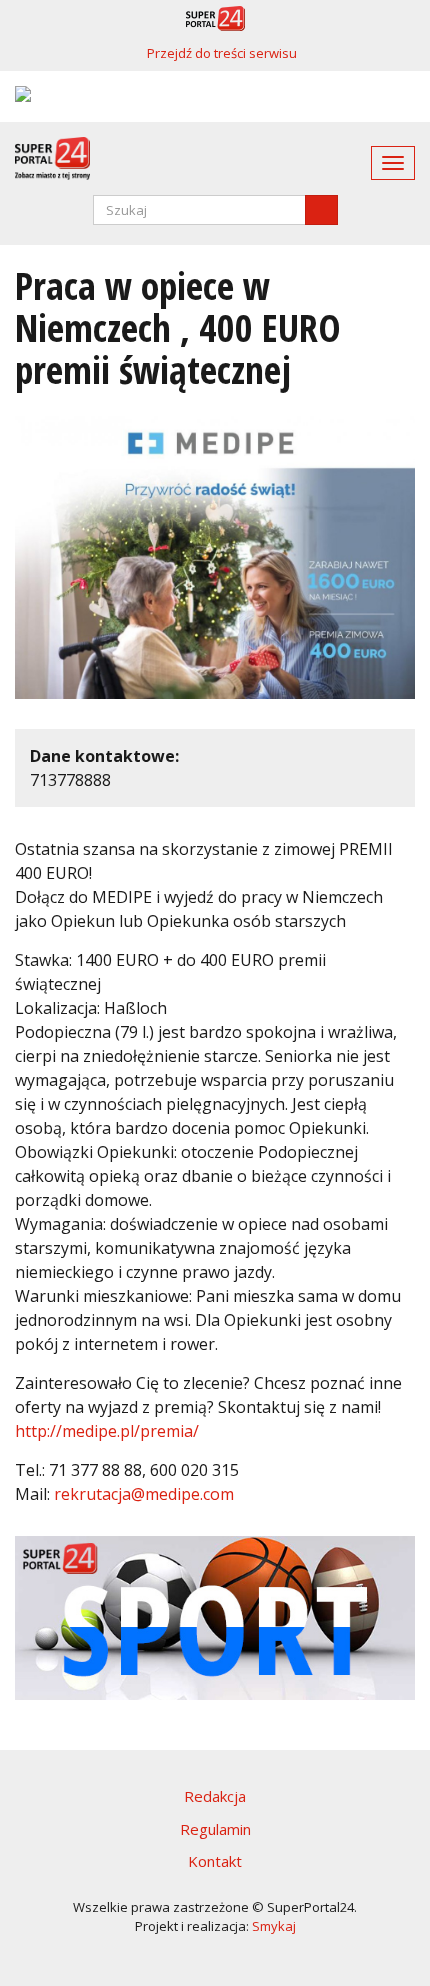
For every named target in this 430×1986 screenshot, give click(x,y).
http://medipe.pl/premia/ (107, 1431)
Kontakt (215, 1861)
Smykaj (274, 1926)
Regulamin (215, 1829)
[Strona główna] (45, 158)
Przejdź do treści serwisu (222, 53)
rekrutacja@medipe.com (144, 1494)
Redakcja (215, 1796)
